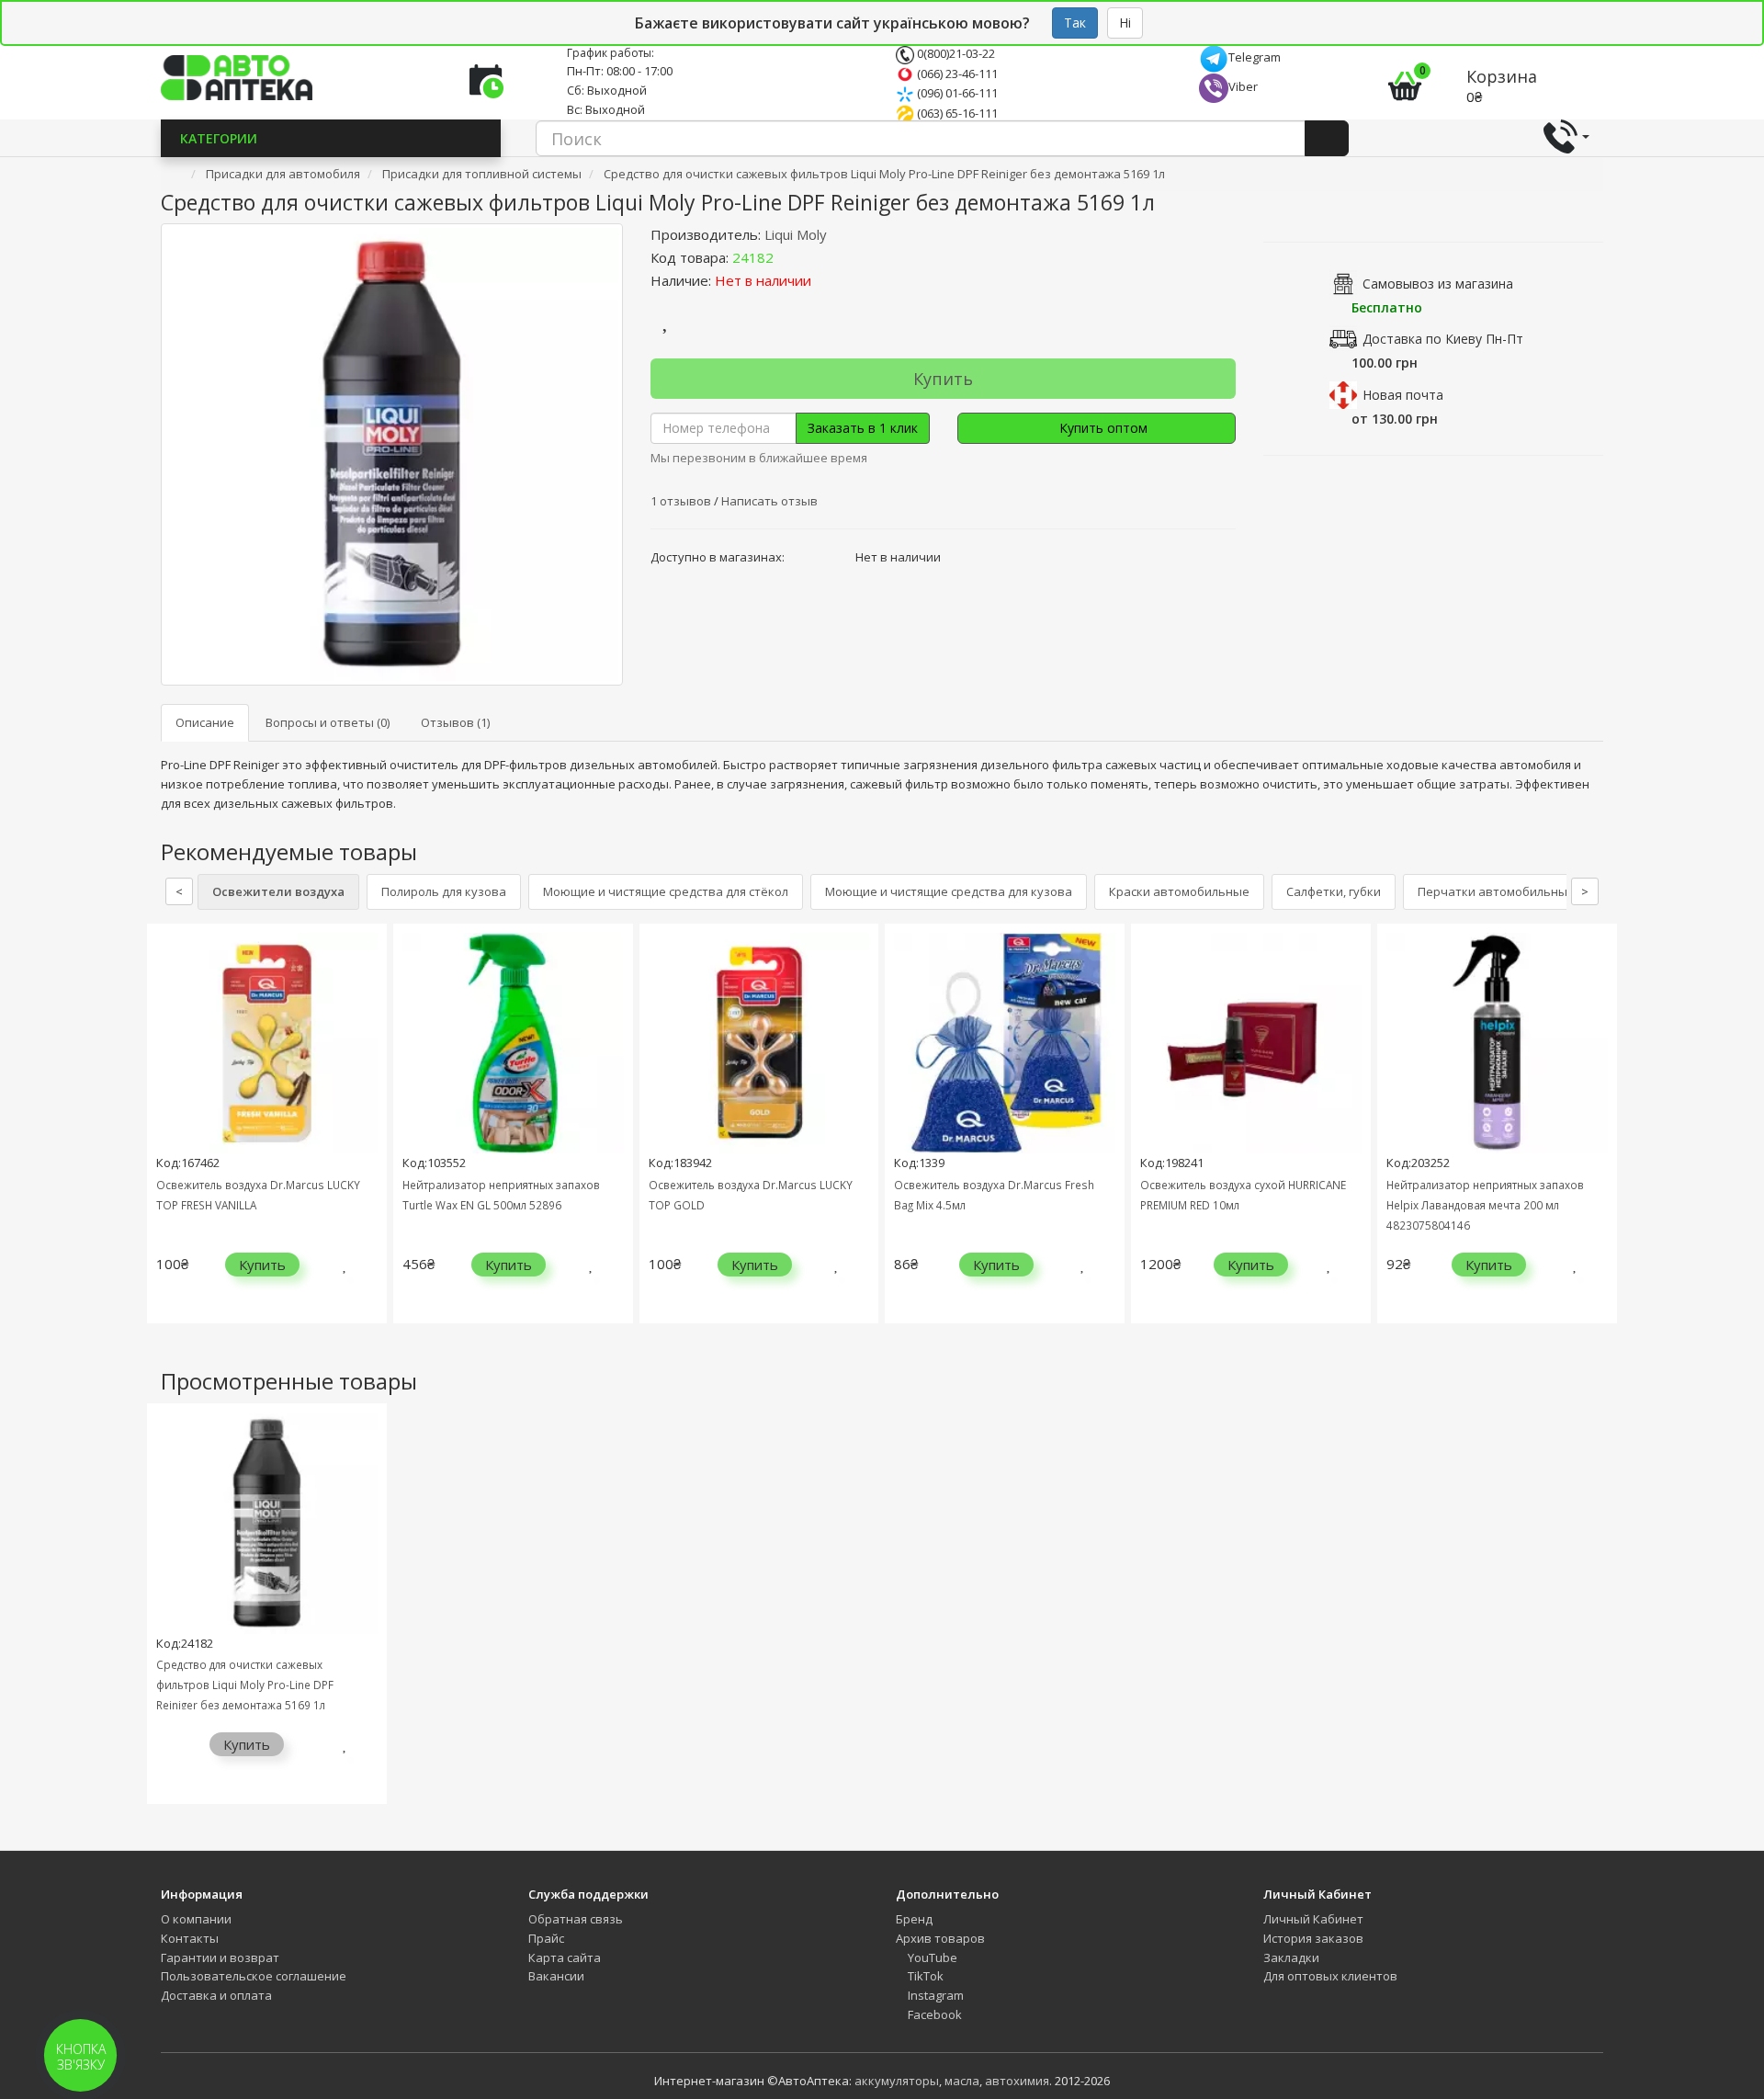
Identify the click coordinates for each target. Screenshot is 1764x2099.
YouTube (931, 1957)
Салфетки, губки (1334, 891)
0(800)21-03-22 (955, 53)
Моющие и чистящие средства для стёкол (666, 891)
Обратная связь (576, 1919)
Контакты (190, 1938)
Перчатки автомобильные (1496, 891)
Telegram (1255, 57)
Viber (1243, 86)
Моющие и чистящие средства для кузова (949, 891)
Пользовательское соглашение (254, 1976)
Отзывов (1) (455, 722)
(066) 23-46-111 (956, 74)
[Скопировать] (788, 257)
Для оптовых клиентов (1330, 1976)
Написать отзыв (769, 501)
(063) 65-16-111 (956, 113)
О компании (196, 1919)
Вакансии (556, 1976)
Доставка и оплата (216, 1995)
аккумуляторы (897, 2081)
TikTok (924, 1976)
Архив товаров (940, 1938)
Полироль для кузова (444, 891)
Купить (943, 379)
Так (1075, 23)
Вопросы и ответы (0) (328, 722)
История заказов (1313, 1938)
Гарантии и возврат (220, 1957)
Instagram (934, 1995)
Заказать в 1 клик (863, 428)
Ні (1125, 23)
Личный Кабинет (1313, 1919)
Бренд (914, 1919)
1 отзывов (682, 501)
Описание (205, 722)
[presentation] (165, 1137)
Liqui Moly (796, 234)
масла (962, 2081)
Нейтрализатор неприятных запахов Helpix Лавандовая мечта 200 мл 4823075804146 (1485, 1205)
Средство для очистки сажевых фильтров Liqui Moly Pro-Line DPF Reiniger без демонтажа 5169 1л (245, 1685)
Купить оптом (1102, 428)
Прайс (546, 1938)
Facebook (933, 2014)
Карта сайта (565, 1957)
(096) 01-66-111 (956, 93)
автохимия (1017, 2081)
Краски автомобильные (1179, 891)
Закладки (1291, 1957)
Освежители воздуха (278, 891)
